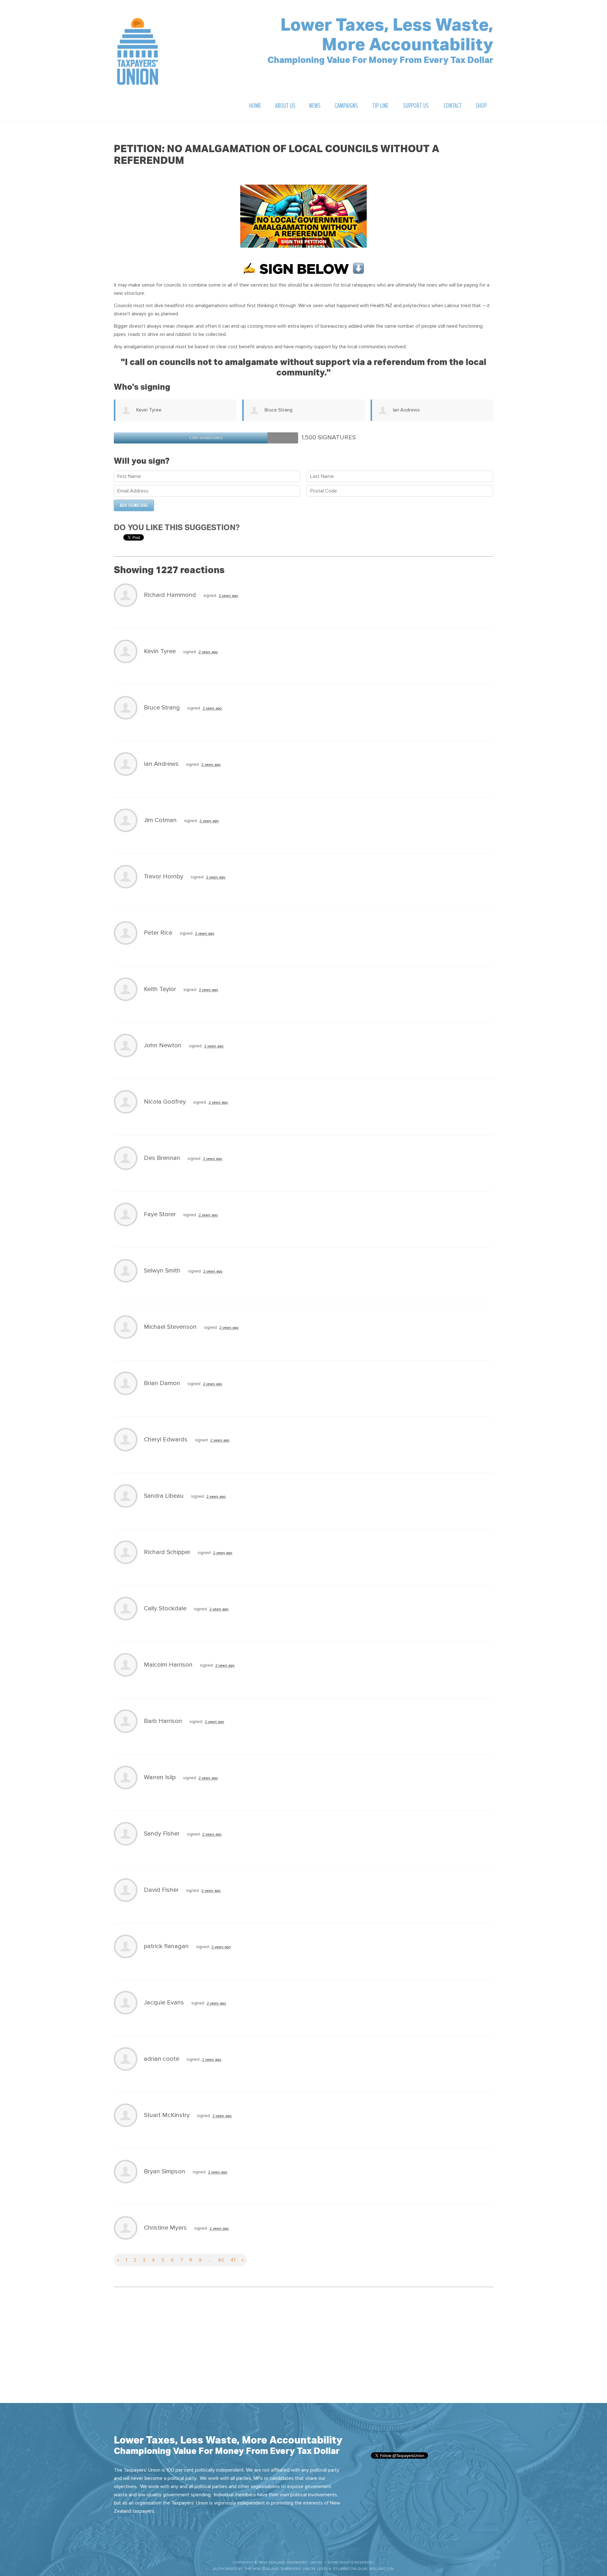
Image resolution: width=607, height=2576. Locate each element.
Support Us (416, 106)
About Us (285, 106)
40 (221, 2260)
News (315, 106)
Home (255, 106)
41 (233, 2260)
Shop (481, 106)
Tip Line (380, 106)
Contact (453, 106)
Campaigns (346, 106)
